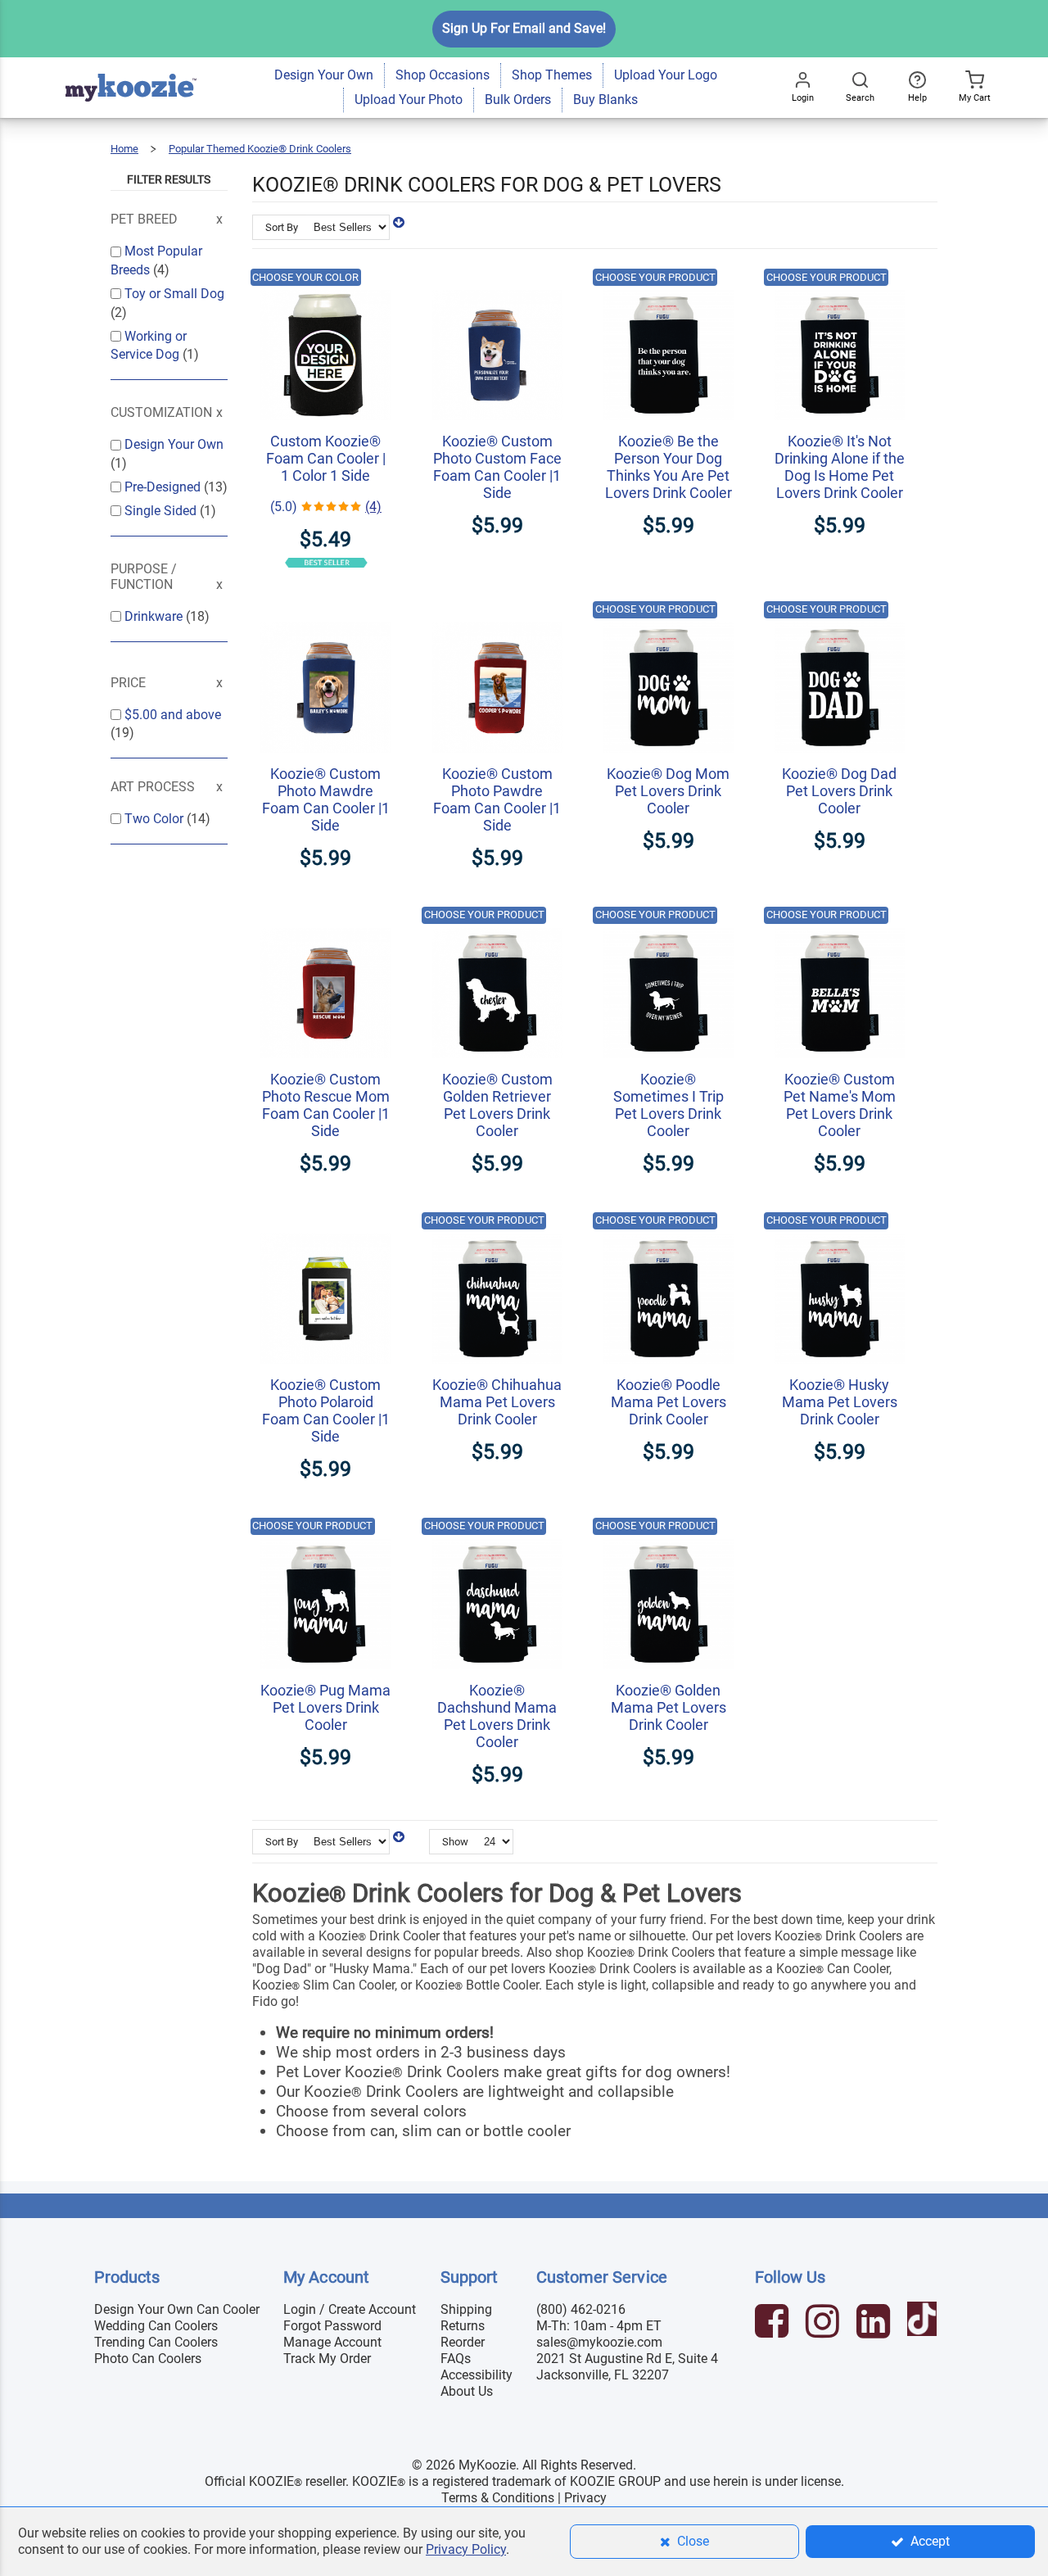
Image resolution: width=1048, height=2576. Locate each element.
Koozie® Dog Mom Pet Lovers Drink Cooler (668, 791)
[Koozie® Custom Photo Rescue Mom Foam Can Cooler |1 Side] (325, 919)
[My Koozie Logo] (131, 65)
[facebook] (774, 2323)
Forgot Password (332, 2326)
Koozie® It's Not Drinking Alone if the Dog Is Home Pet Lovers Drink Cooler (840, 467)
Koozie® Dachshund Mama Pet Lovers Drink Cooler (497, 1716)
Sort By (282, 227)
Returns (463, 2326)
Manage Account (332, 2342)
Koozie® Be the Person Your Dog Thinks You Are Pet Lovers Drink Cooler (669, 467)
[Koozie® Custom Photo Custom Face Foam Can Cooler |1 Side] (497, 281)
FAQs (456, 2359)
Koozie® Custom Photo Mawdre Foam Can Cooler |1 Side (326, 799)
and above (173, 715)
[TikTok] (924, 2323)
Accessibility (477, 2375)
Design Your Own (174, 444)
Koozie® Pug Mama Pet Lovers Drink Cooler (325, 1707)
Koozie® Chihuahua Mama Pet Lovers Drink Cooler (497, 1402)
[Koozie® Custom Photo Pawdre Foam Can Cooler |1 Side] (497, 614)
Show (455, 1842)
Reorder (463, 2342)
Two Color (156, 819)
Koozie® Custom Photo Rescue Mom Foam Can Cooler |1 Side (326, 1105)
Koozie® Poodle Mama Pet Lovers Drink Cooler (669, 1402)
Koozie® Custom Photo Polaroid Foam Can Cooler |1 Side (326, 1410)
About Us (467, 2391)
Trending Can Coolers (156, 2342)
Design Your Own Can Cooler (177, 2309)
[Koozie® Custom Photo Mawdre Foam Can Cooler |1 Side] (325, 614)
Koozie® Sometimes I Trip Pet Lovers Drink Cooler (669, 1105)
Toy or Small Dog (174, 294)
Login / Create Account (350, 2309)
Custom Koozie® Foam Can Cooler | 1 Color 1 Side (326, 458)
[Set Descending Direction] (399, 222)
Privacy (585, 2498)
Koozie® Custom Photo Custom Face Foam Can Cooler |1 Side (497, 467)
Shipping (466, 2309)
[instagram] (824, 2323)
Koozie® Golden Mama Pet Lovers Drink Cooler (669, 1707)
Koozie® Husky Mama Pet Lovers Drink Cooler (840, 1402)
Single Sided (162, 511)
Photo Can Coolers (148, 2359)
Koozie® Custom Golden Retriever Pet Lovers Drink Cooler (497, 1105)
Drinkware (155, 616)
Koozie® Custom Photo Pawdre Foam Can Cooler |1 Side (497, 799)
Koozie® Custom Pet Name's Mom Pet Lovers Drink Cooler (840, 1105)
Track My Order (327, 2359)
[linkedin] (875, 2323)
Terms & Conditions (498, 2498)
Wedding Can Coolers (156, 2326)
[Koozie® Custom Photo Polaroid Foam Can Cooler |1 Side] (325, 1225)
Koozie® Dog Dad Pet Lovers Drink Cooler (839, 791)
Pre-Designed (164, 487)
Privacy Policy (466, 2549)
